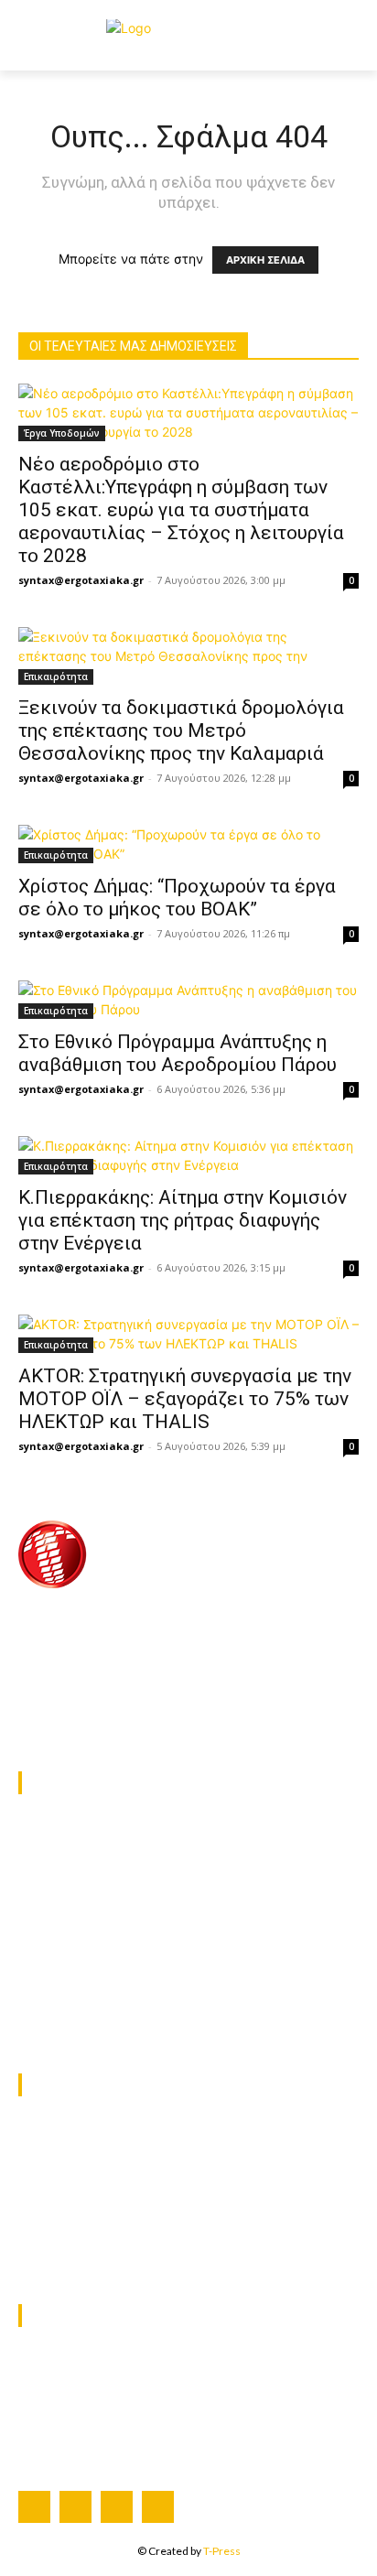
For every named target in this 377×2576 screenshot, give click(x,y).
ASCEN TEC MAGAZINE (94, 1997)
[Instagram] (75, 2507)
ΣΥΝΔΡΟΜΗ (57, 2386)
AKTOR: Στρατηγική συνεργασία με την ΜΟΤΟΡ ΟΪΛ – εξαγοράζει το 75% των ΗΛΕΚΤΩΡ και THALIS (185, 1399)
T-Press (222, 2551)
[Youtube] (158, 2507)
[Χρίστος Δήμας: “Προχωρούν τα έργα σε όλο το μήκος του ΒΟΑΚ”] (188, 844)
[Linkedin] (117, 2507)
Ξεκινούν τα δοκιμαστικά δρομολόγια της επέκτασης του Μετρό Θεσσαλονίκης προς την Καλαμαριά (181, 731)
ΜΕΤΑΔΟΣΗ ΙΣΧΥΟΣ (81, 1878)
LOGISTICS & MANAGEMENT (111, 1926)
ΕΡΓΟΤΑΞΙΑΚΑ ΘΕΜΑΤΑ (94, 1902)
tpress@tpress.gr (118, 1719)
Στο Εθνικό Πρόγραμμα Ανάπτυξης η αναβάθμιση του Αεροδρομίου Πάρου (178, 1053)
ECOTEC (46, 1973)
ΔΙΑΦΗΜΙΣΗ (56, 2410)
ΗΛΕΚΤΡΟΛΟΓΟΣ (73, 1854)
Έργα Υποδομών (62, 433)
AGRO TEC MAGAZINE (89, 2021)
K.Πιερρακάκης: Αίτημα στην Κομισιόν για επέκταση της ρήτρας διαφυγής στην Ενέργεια (183, 1220)
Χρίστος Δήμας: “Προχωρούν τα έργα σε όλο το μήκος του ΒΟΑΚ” (177, 898)
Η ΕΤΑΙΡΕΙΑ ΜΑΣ (71, 2362)
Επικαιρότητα (56, 676)
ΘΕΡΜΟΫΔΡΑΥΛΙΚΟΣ (84, 1829)
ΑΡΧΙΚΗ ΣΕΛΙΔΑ (265, 260)
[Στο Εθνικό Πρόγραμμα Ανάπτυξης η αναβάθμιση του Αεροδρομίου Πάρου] (188, 1000)
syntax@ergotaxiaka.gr (81, 580)
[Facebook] (34, 2507)
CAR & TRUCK (65, 1949)
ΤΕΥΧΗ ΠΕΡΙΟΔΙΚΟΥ (83, 2434)
